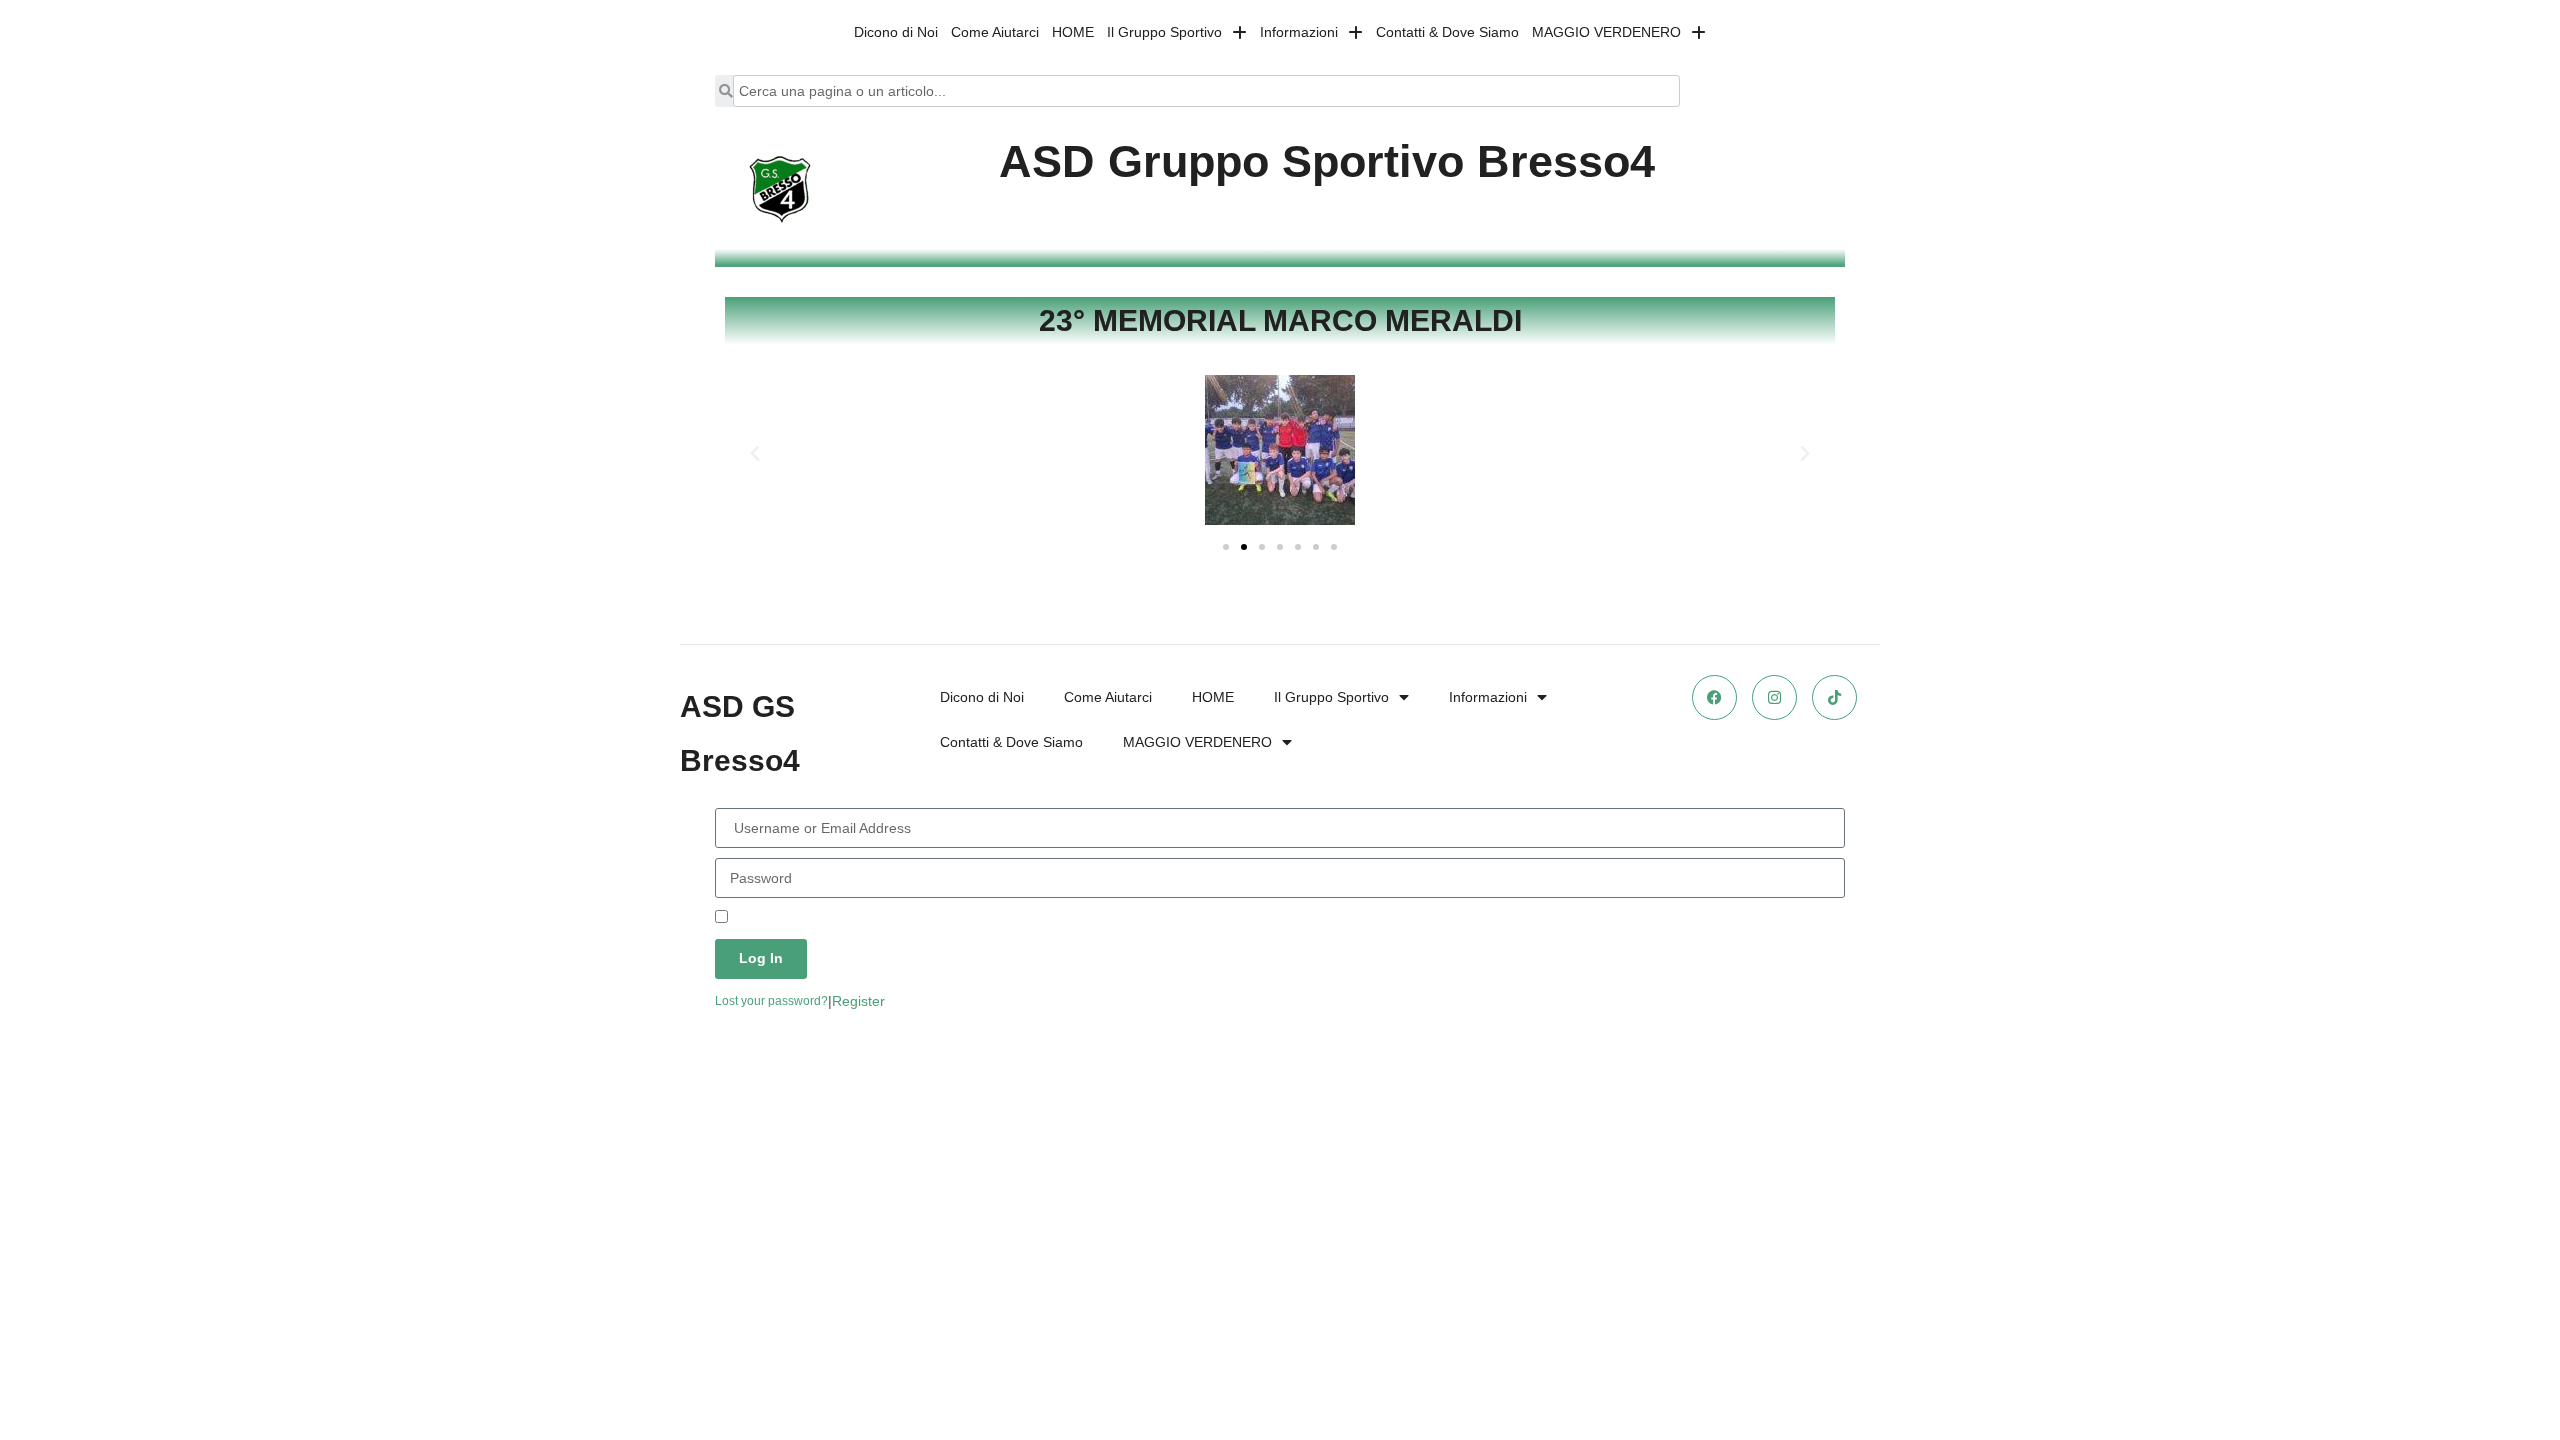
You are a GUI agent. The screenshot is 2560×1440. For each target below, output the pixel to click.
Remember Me (777, 918)
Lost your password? (771, 1001)
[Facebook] (1714, 697)
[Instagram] (1774, 697)
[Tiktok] (1834, 697)
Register (858, 1001)
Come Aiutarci (995, 32)
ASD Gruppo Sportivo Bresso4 (1327, 161)
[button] (755, 454)
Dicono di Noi (896, 32)
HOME (1073, 32)
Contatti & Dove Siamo (1447, 32)
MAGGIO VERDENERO (1606, 32)
